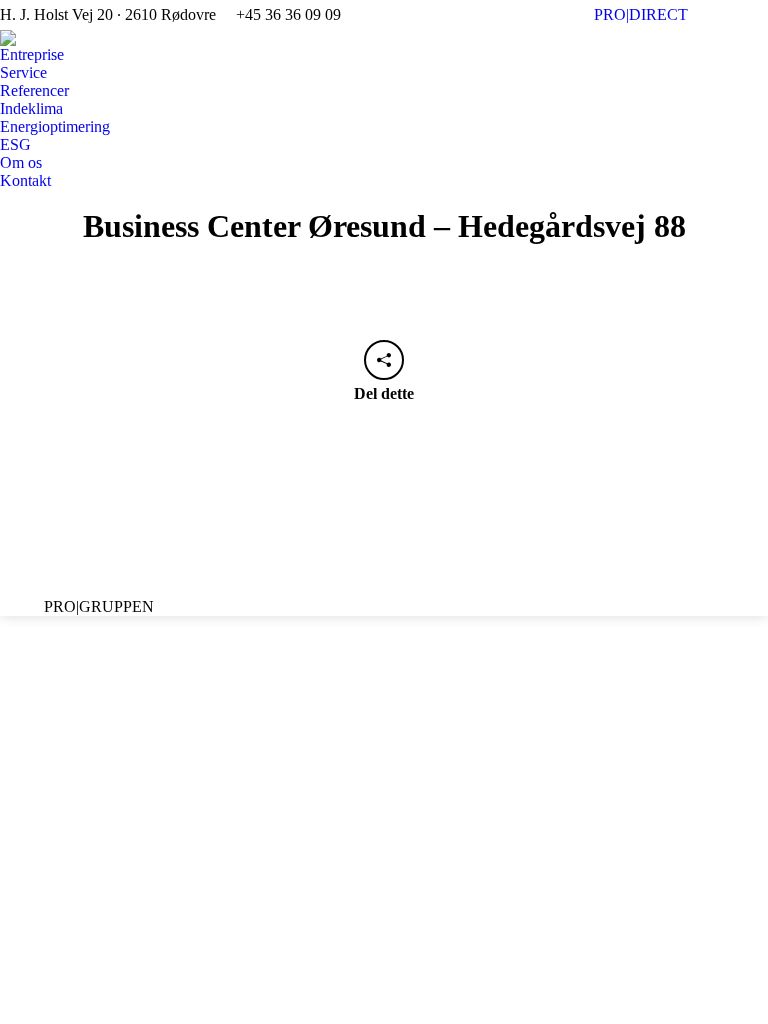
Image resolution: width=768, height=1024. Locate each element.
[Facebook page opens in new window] (300, 553)
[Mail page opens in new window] (360, 553)
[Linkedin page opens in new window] (330, 553)
